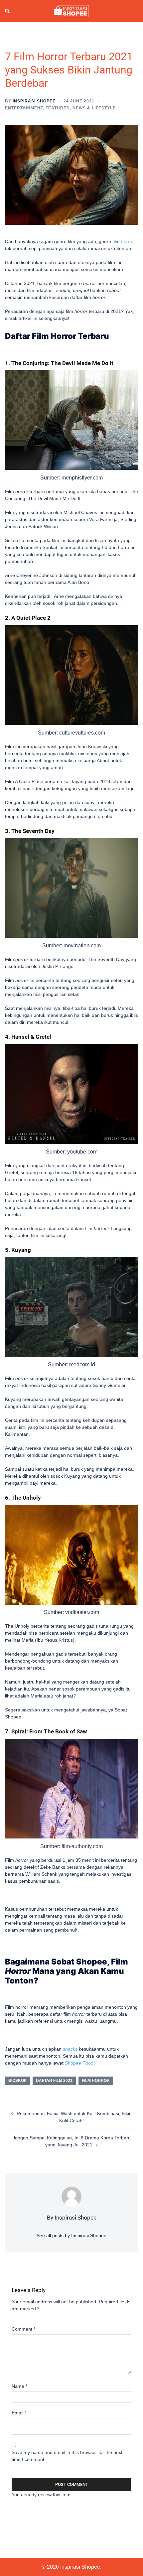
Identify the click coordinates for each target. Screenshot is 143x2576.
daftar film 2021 (54, 2081)
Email (19, 2413)
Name (19, 2386)
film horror (96, 2081)
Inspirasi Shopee (34, 101)
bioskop (17, 2081)
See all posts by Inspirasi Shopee (71, 2236)
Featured (58, 108)
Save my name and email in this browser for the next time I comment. (67, 2456)
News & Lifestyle (94, 108)
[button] (8, 11)
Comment (23, 2329)
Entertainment (24, 108)
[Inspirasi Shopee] (71, 11)
